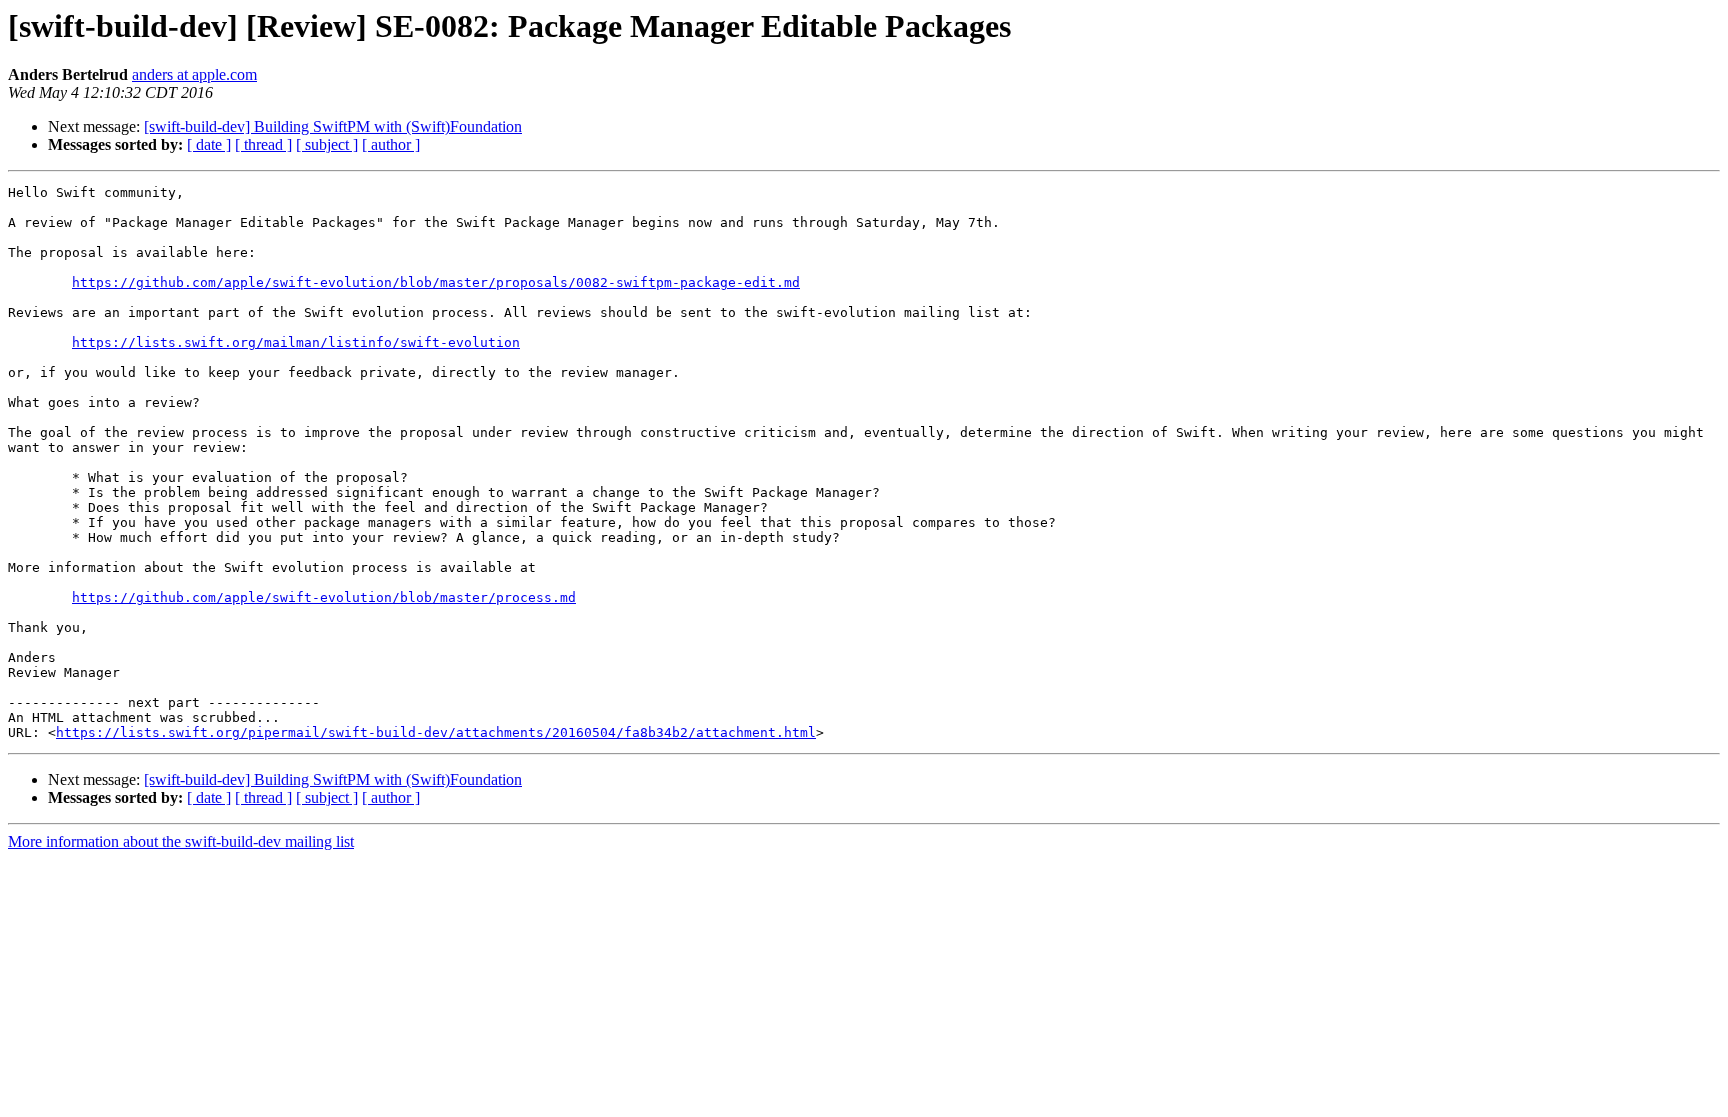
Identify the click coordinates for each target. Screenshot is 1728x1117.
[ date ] (209, 144)
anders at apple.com (194, 74)
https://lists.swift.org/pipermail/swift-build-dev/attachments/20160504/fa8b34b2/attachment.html (436, 732)
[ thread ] (263, 144)
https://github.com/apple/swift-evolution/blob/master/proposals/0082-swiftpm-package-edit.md (436, 282)
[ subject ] (327, 144)
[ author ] (391, 144)
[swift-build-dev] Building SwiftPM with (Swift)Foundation (333, 126)
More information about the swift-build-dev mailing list (181, 841)
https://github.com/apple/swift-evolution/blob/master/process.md (324, 597)
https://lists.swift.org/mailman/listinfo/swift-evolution (296, 342)
